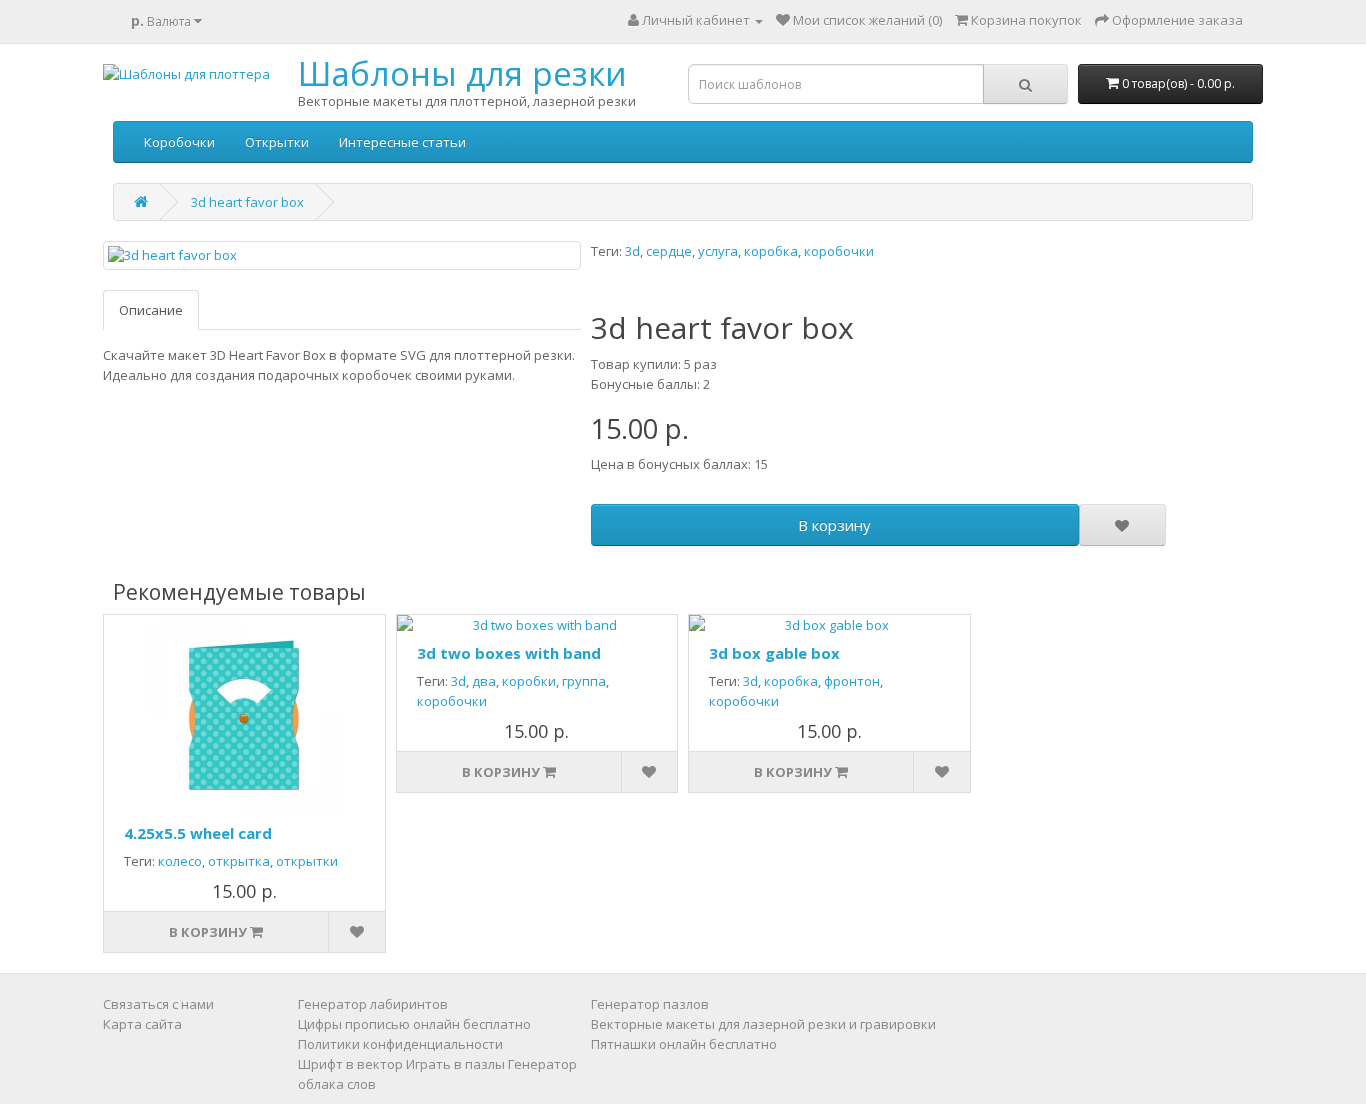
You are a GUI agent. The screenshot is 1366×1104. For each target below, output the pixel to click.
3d (632, 251)
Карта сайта (142, 1024)
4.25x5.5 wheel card (198, 833)
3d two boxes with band (509, 653)
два (484, 681)
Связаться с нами (158, 1004)
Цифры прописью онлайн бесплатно (414, 1024)
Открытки (277, 142)
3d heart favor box (247, 202)
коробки (529, 681)
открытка (239, 861)
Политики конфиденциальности (400, 1044)
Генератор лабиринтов (373, 1004)
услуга (718, 251)
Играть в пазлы (455, 1064)
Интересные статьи (402, 142)
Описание (151, 310)
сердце (669, 251)
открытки (307, 861)
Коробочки (179, 142)
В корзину (834, 525)
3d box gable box (774, 653)
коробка (771, 251)
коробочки (839, 251)
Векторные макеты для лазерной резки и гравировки (763, 1024)
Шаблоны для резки (462, 73)
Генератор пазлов (650, 1004)
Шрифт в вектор (350, 1064)
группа (584, 681)
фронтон (852, 681)
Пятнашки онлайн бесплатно (684, 1044)
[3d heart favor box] (342, 255)
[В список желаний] (1122, 525)
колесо (180, 861)
